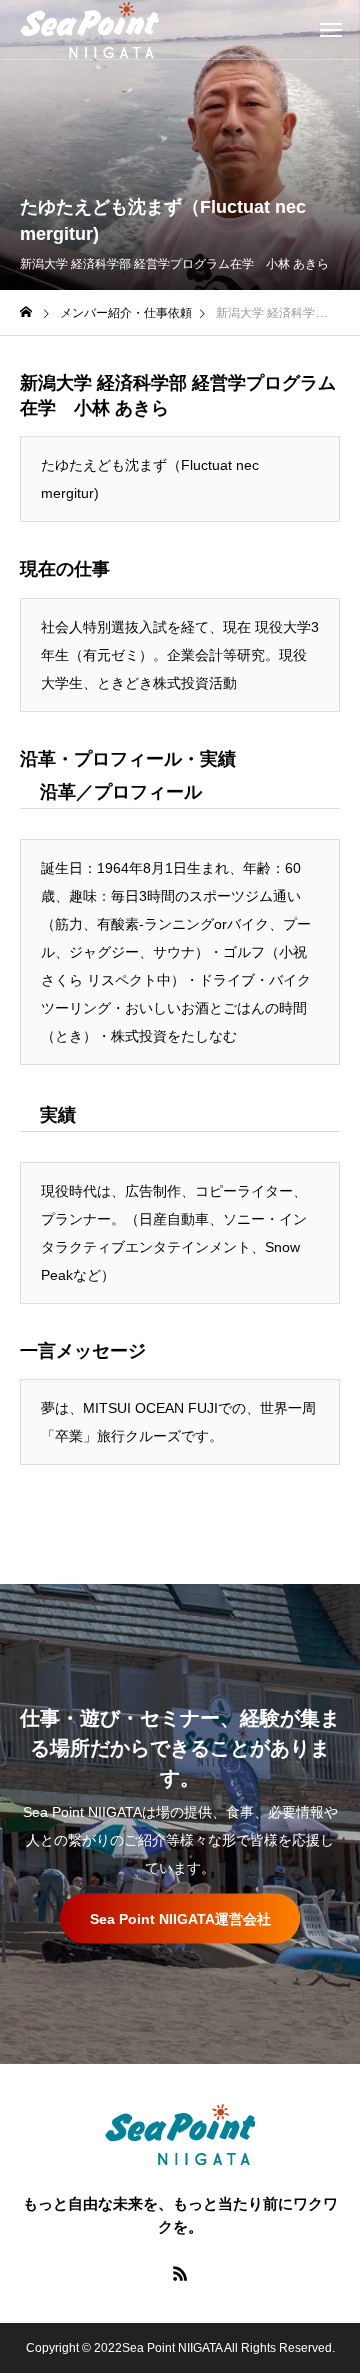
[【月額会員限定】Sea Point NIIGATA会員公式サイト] (90, 30)
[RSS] (180, 2273)
